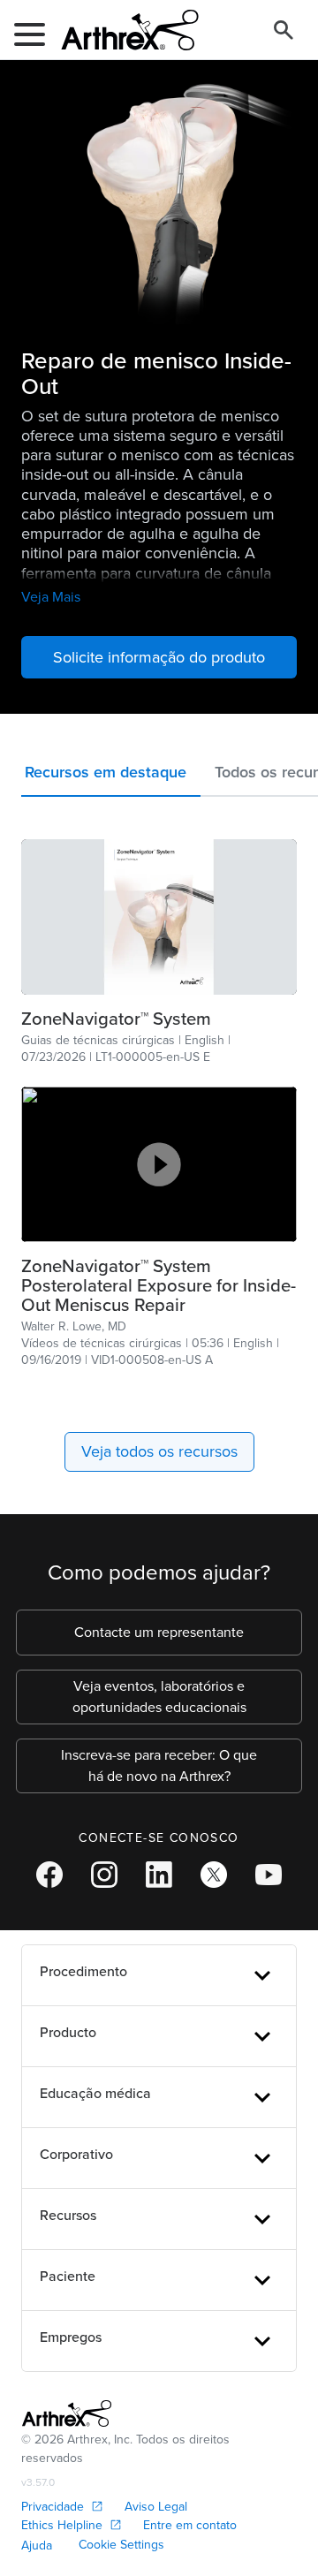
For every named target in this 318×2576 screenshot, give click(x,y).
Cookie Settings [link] (121, 2545)
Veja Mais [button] (51, 597)
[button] (111, 776)
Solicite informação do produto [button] (159, 657)
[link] (159, 917)
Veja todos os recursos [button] (159, 1451)
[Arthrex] (123, 30)
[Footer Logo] (67, 2413)
